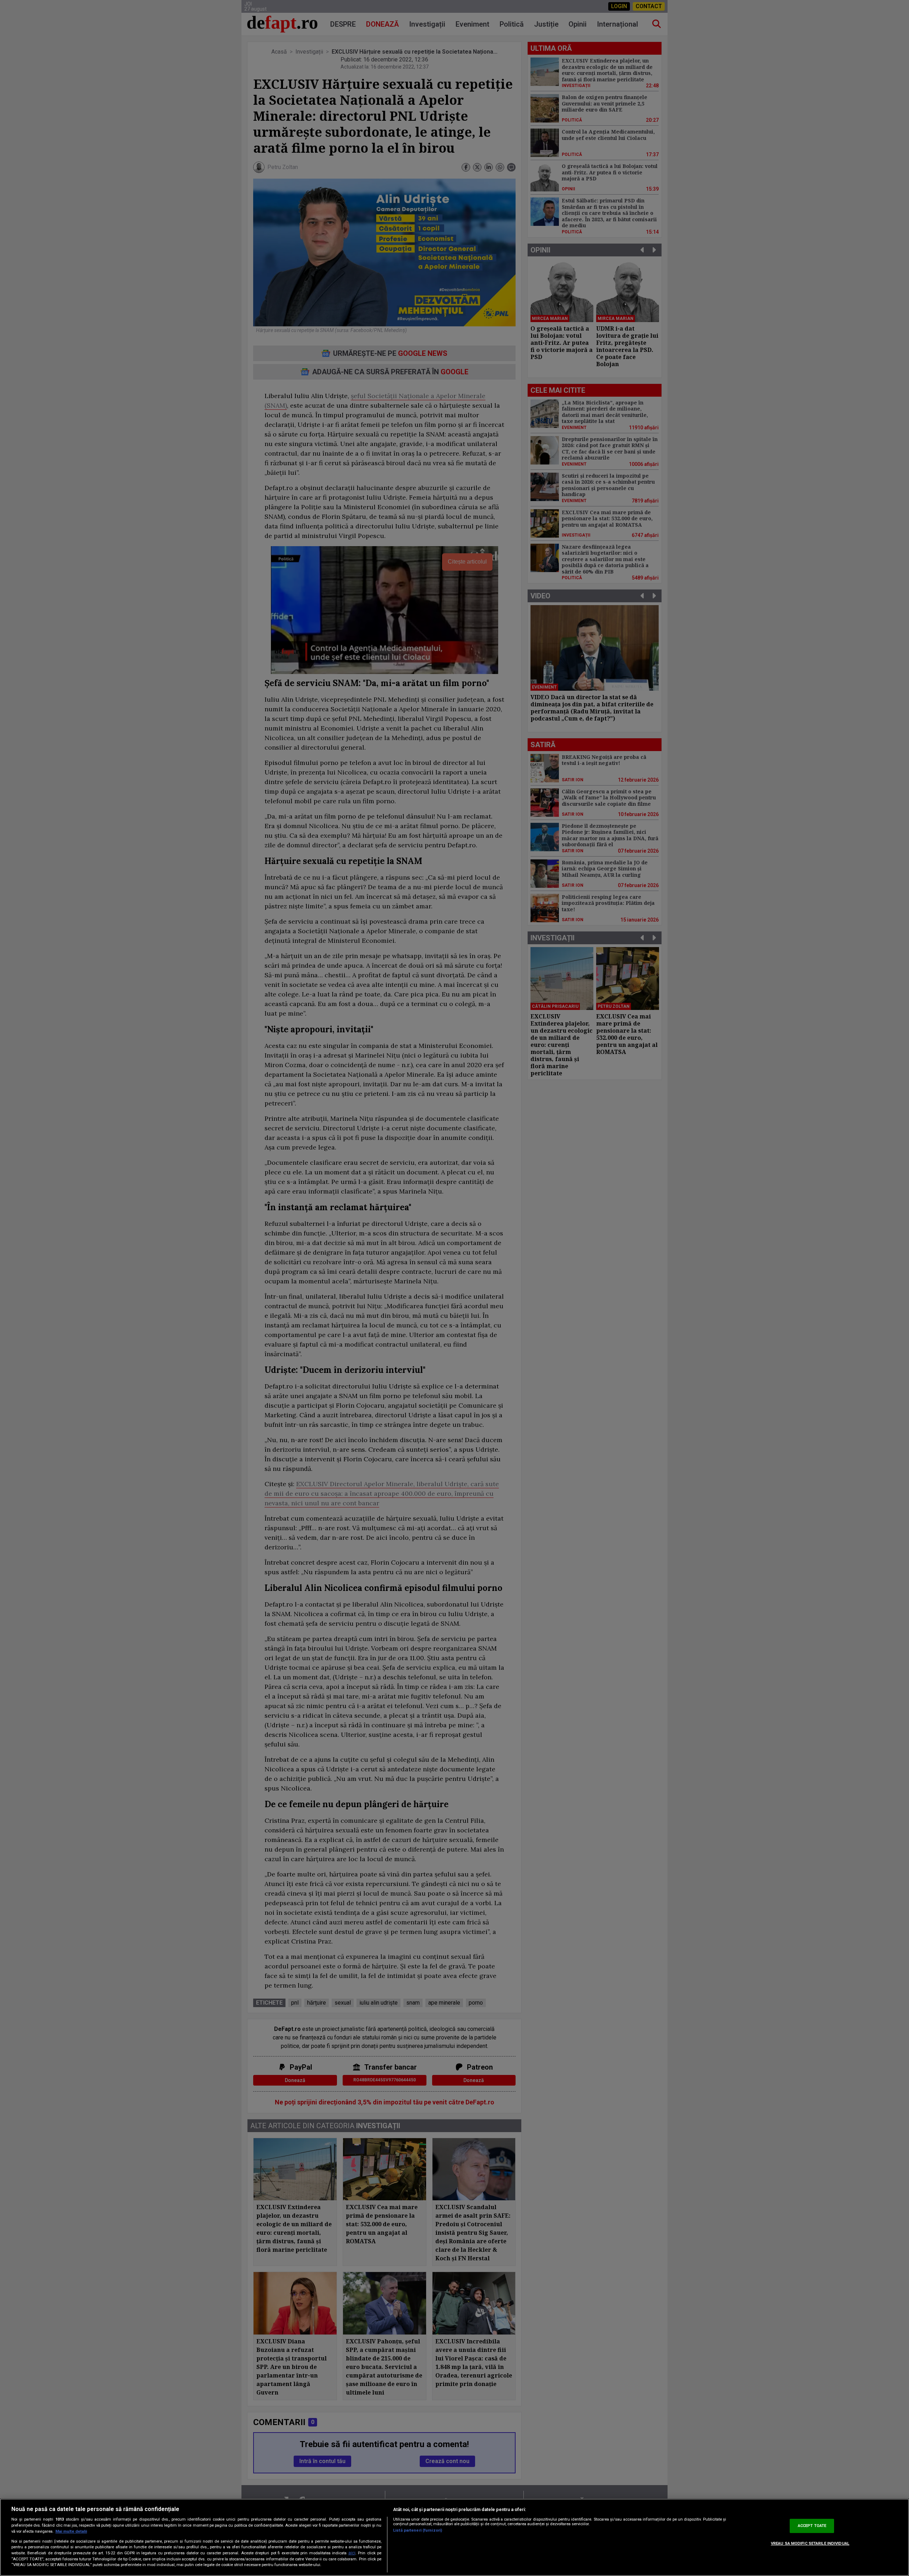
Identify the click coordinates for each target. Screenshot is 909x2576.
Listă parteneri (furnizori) (418, 2530)
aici (352, 2553)
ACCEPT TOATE (812, 2526)
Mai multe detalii (71, 2531)
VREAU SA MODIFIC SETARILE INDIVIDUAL (810, 2544)
